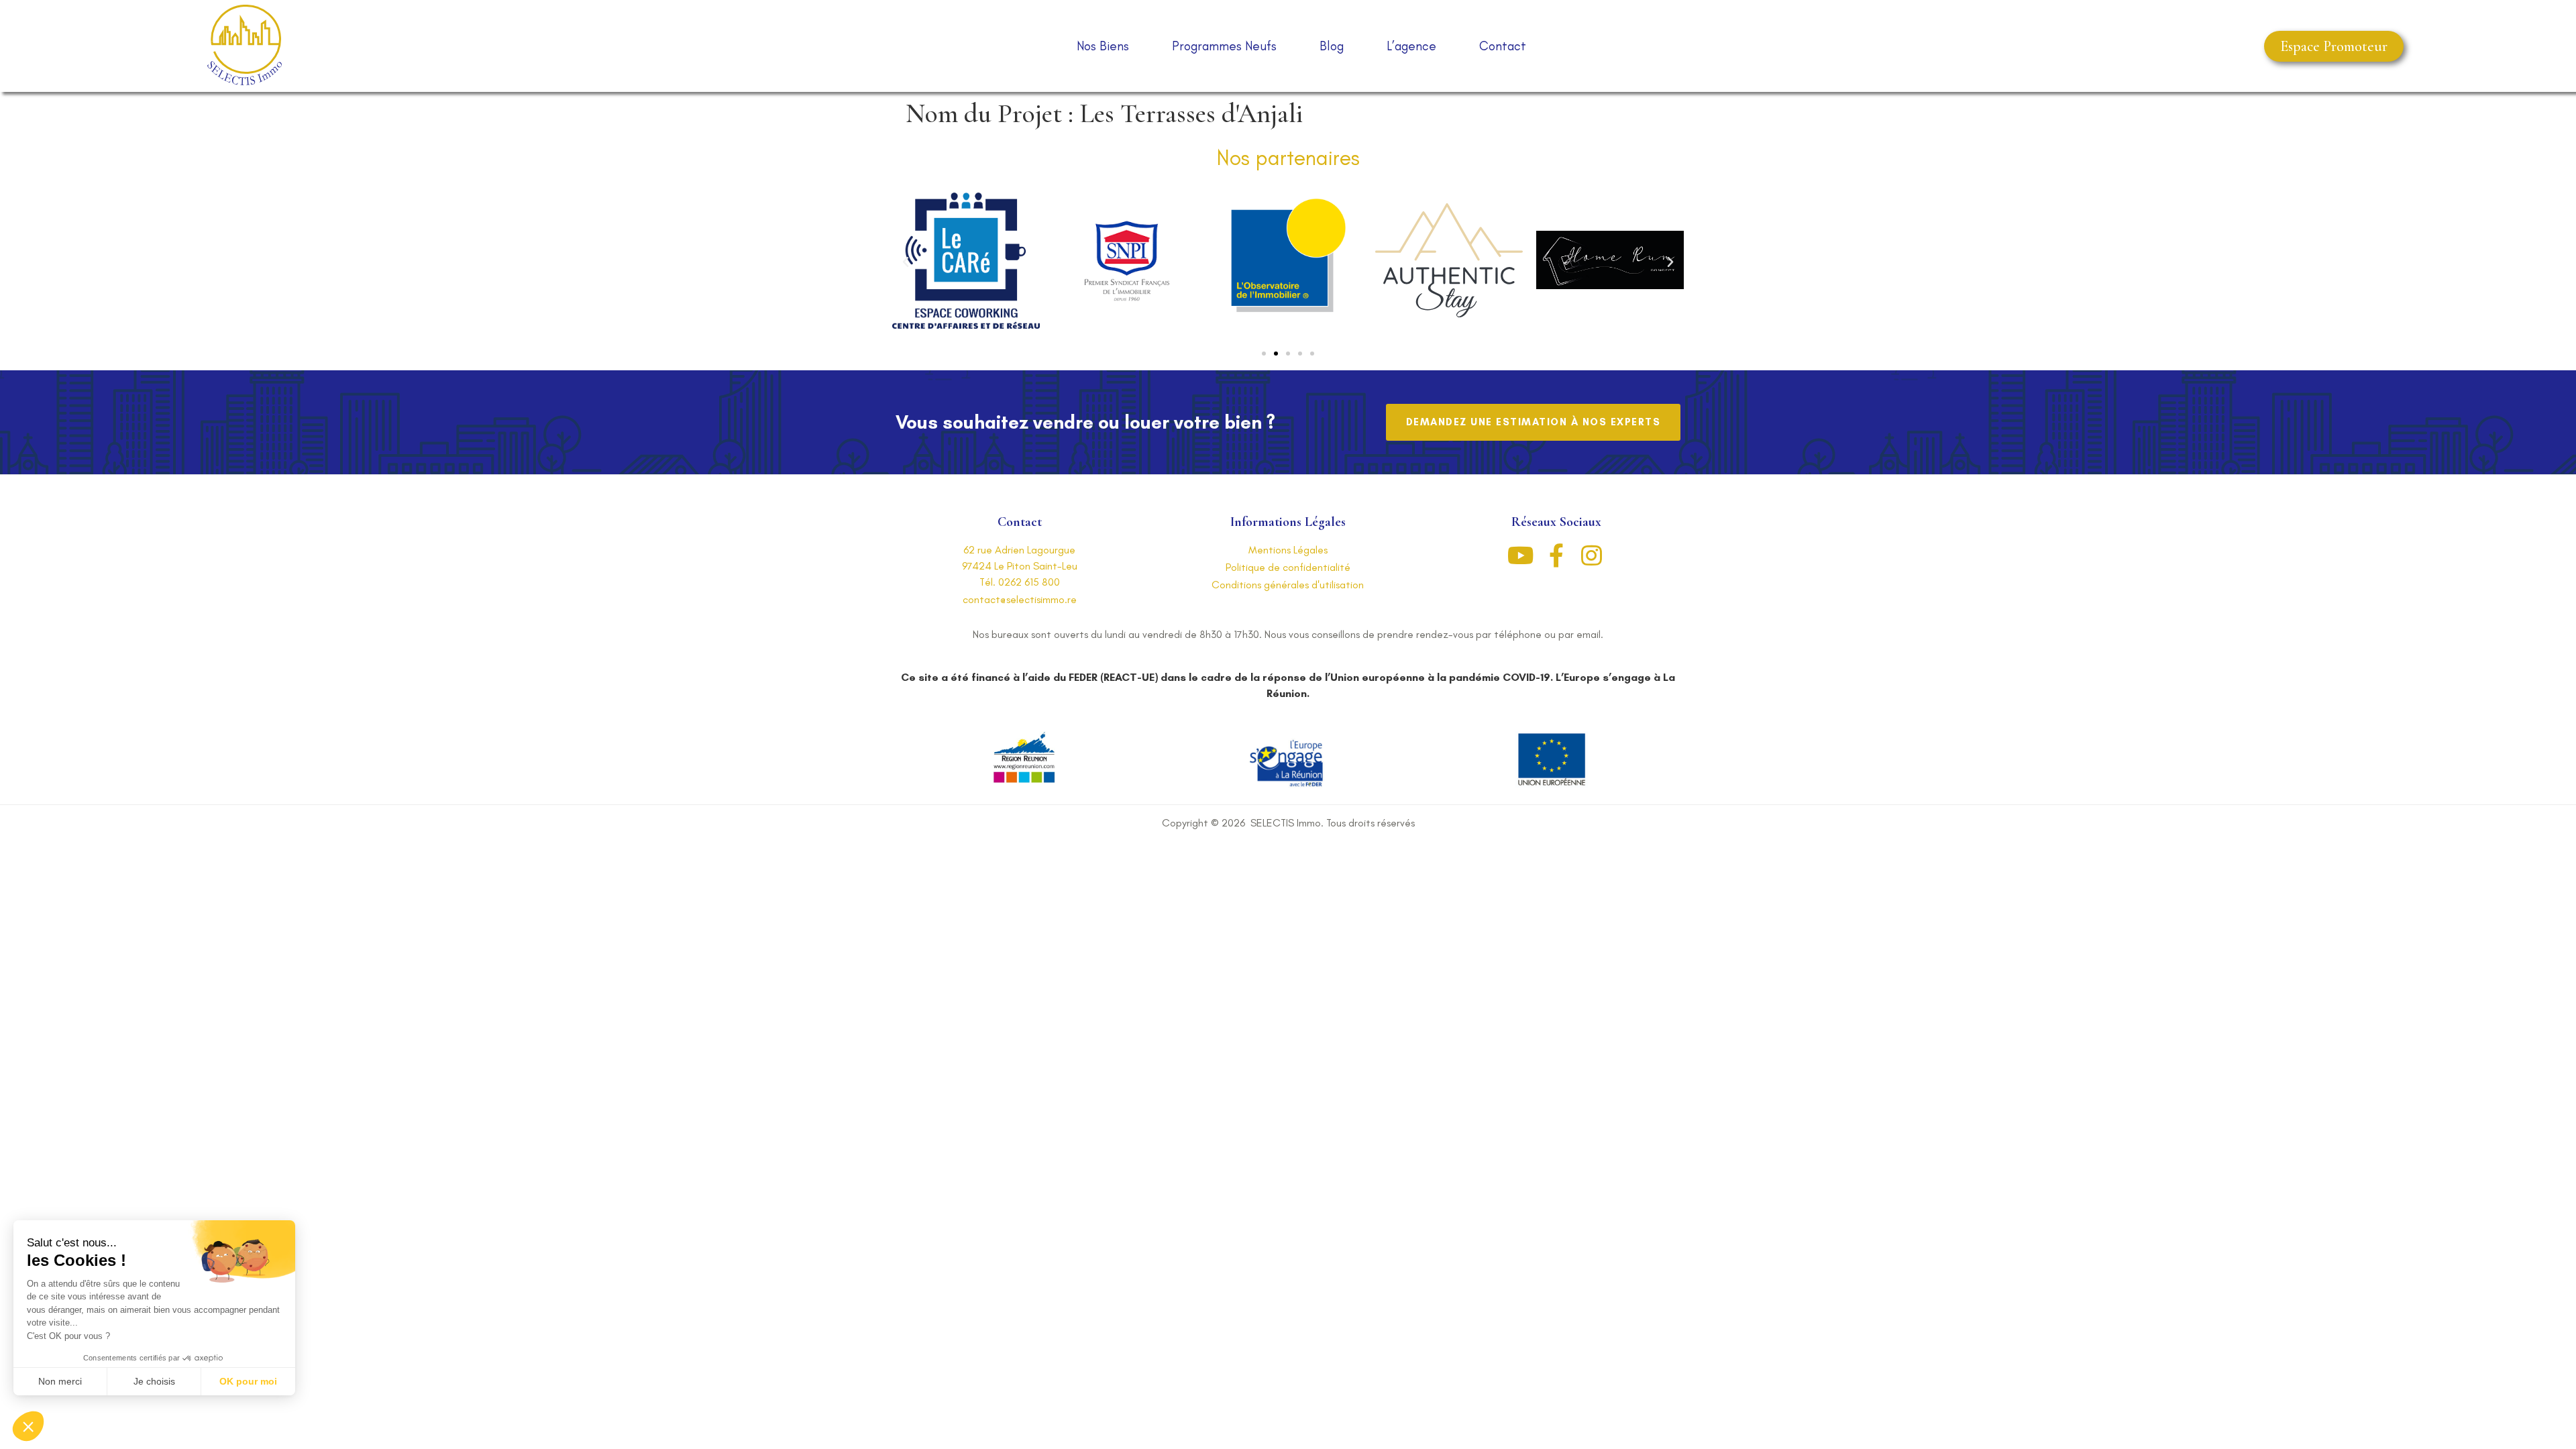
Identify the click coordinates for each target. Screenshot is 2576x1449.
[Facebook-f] (1556, 555)
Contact (1503, 46)
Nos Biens (1103, 46)
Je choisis (154, 1381)
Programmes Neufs (1224, 46)
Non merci (60, 1381)
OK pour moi (248, 1381)
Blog (1332, 46)
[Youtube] (1520, 555)
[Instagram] (1592, 555)
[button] (2334, 46)
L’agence (1411, 46)
